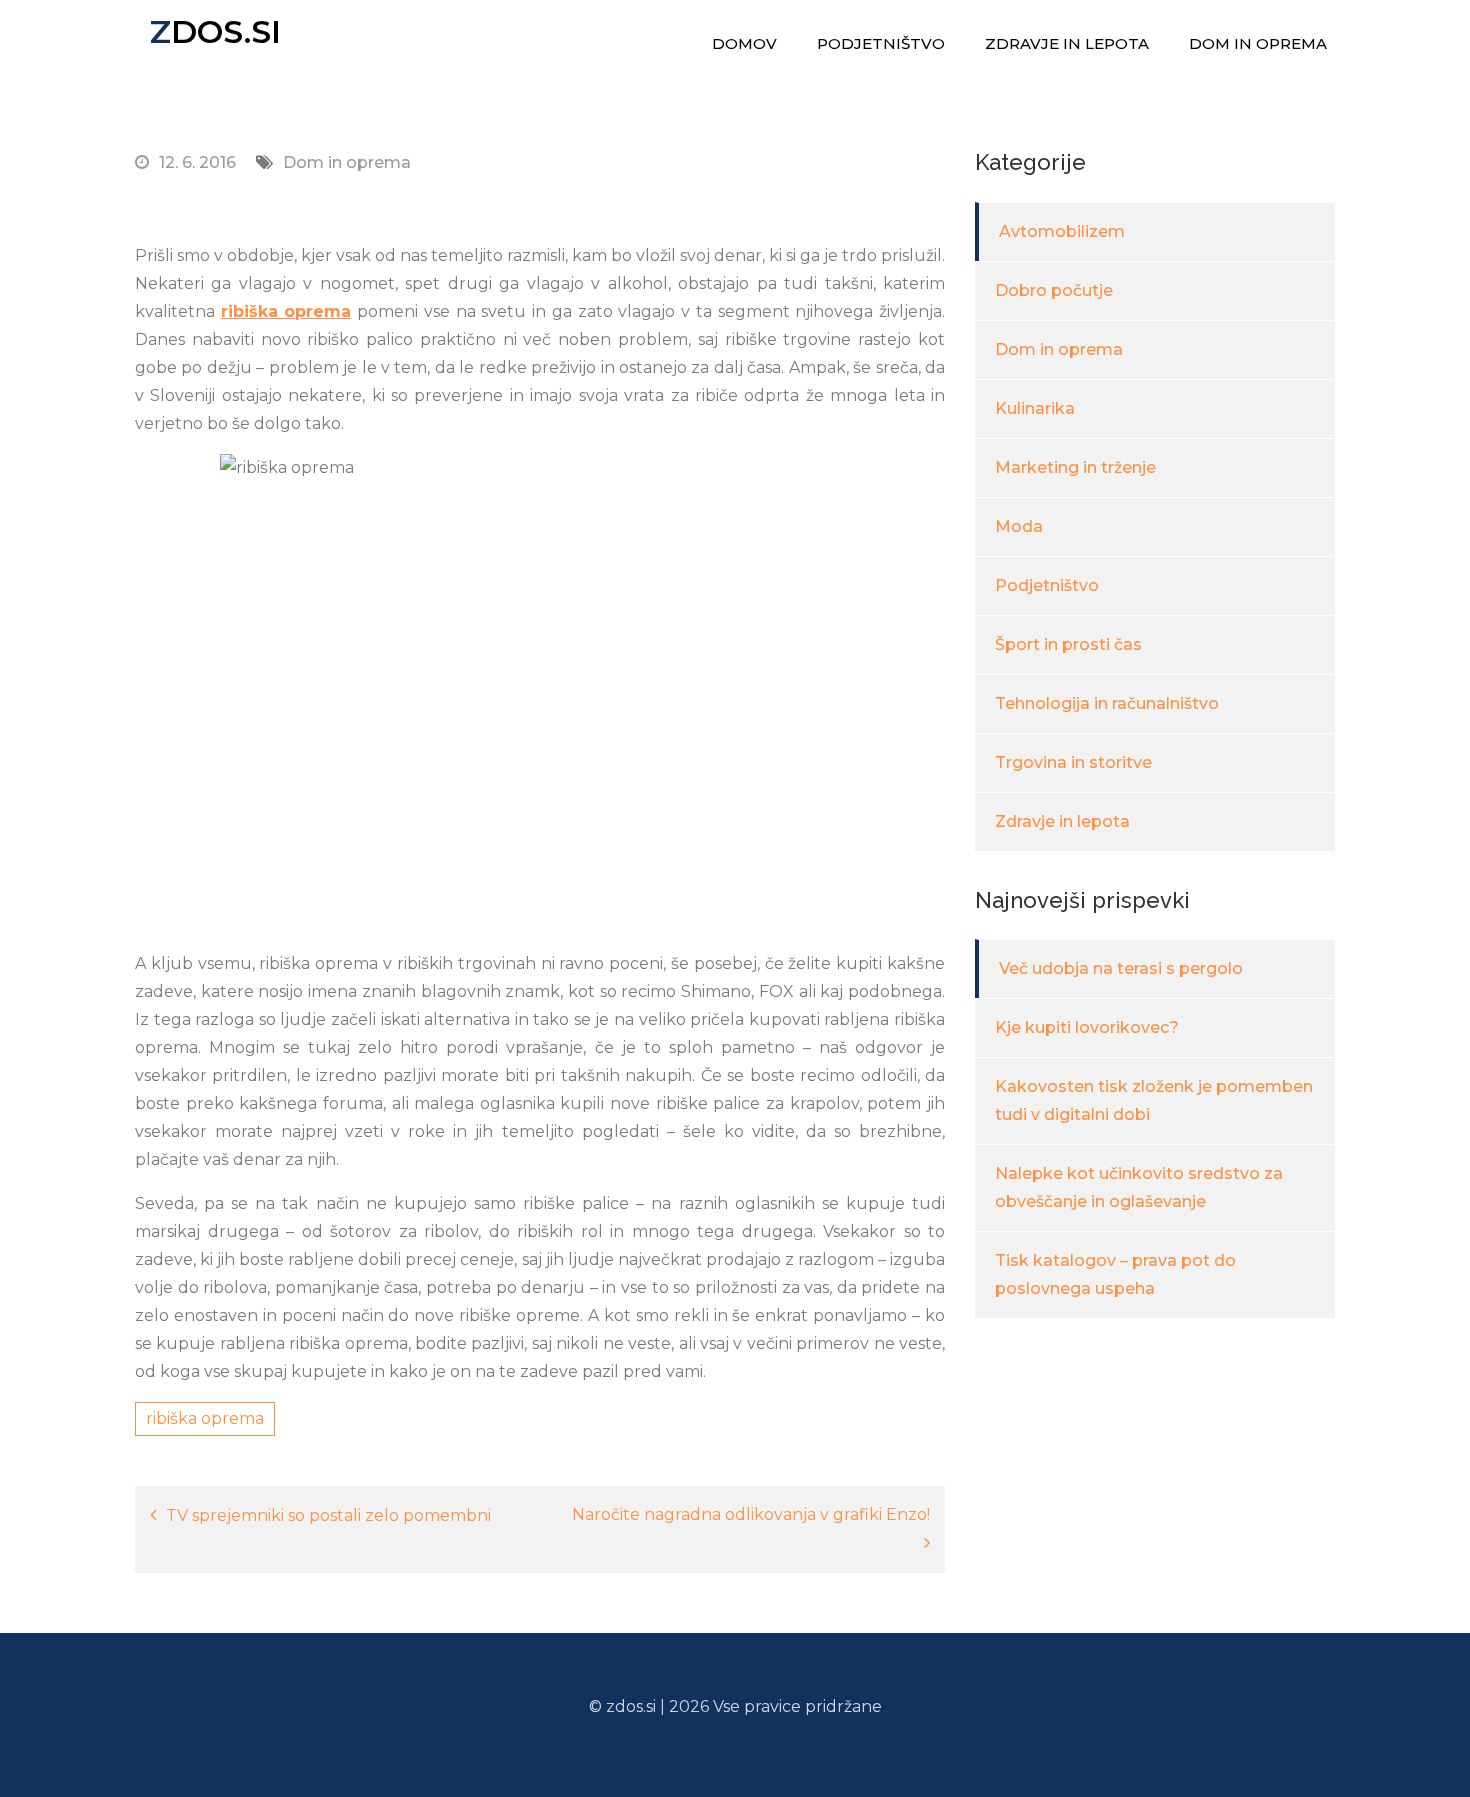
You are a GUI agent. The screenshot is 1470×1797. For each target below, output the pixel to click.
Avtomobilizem (1062, 231)
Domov (744, 43)
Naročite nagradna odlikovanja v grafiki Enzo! (751, 1514)
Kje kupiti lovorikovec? (1087, 1027)
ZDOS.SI (215, 31)
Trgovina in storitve (1073, 762)
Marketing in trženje (1075, 467)
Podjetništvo (881, 43)
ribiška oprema (286, 311)
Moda (1019, 526)
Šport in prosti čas (1068, 644)
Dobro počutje (1054, 290)
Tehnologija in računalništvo (1107, 703)
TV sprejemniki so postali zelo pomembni (328, 1515)
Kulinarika (1035, 408)
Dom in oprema (1258, 43)
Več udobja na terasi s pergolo (1121, 968)
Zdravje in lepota (1067, 43)
